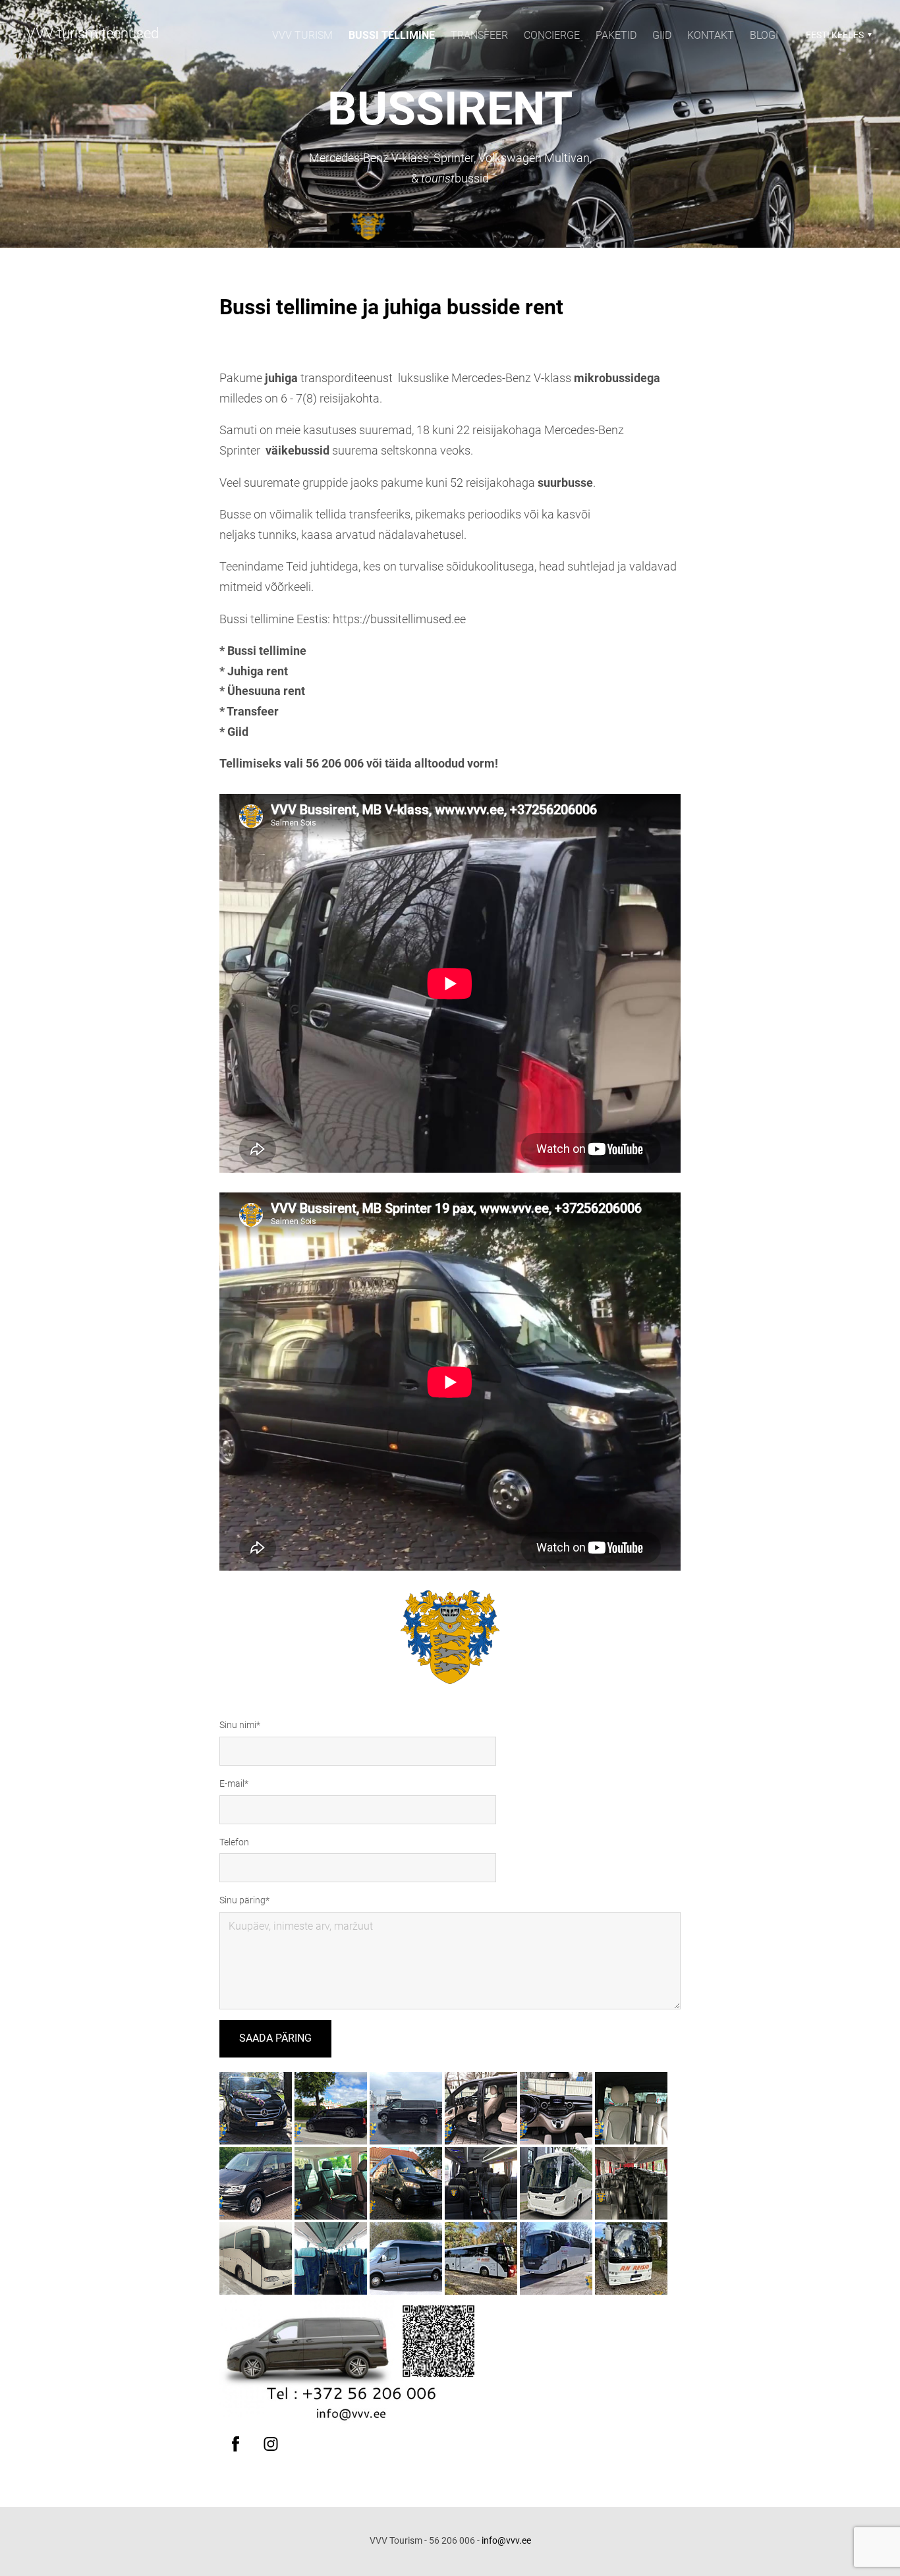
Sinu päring (242, 1900)
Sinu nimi (238, 1725)
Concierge (552, 35)
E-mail (232, 1783)
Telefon (234, 1842)
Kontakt (711, 35)
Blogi (764, 35)
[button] (837, 35)
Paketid (616, 35)
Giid (662, 35)
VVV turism (302, 35)
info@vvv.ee (506, 2540)
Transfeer (479, 35)
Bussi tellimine (392, 35)
